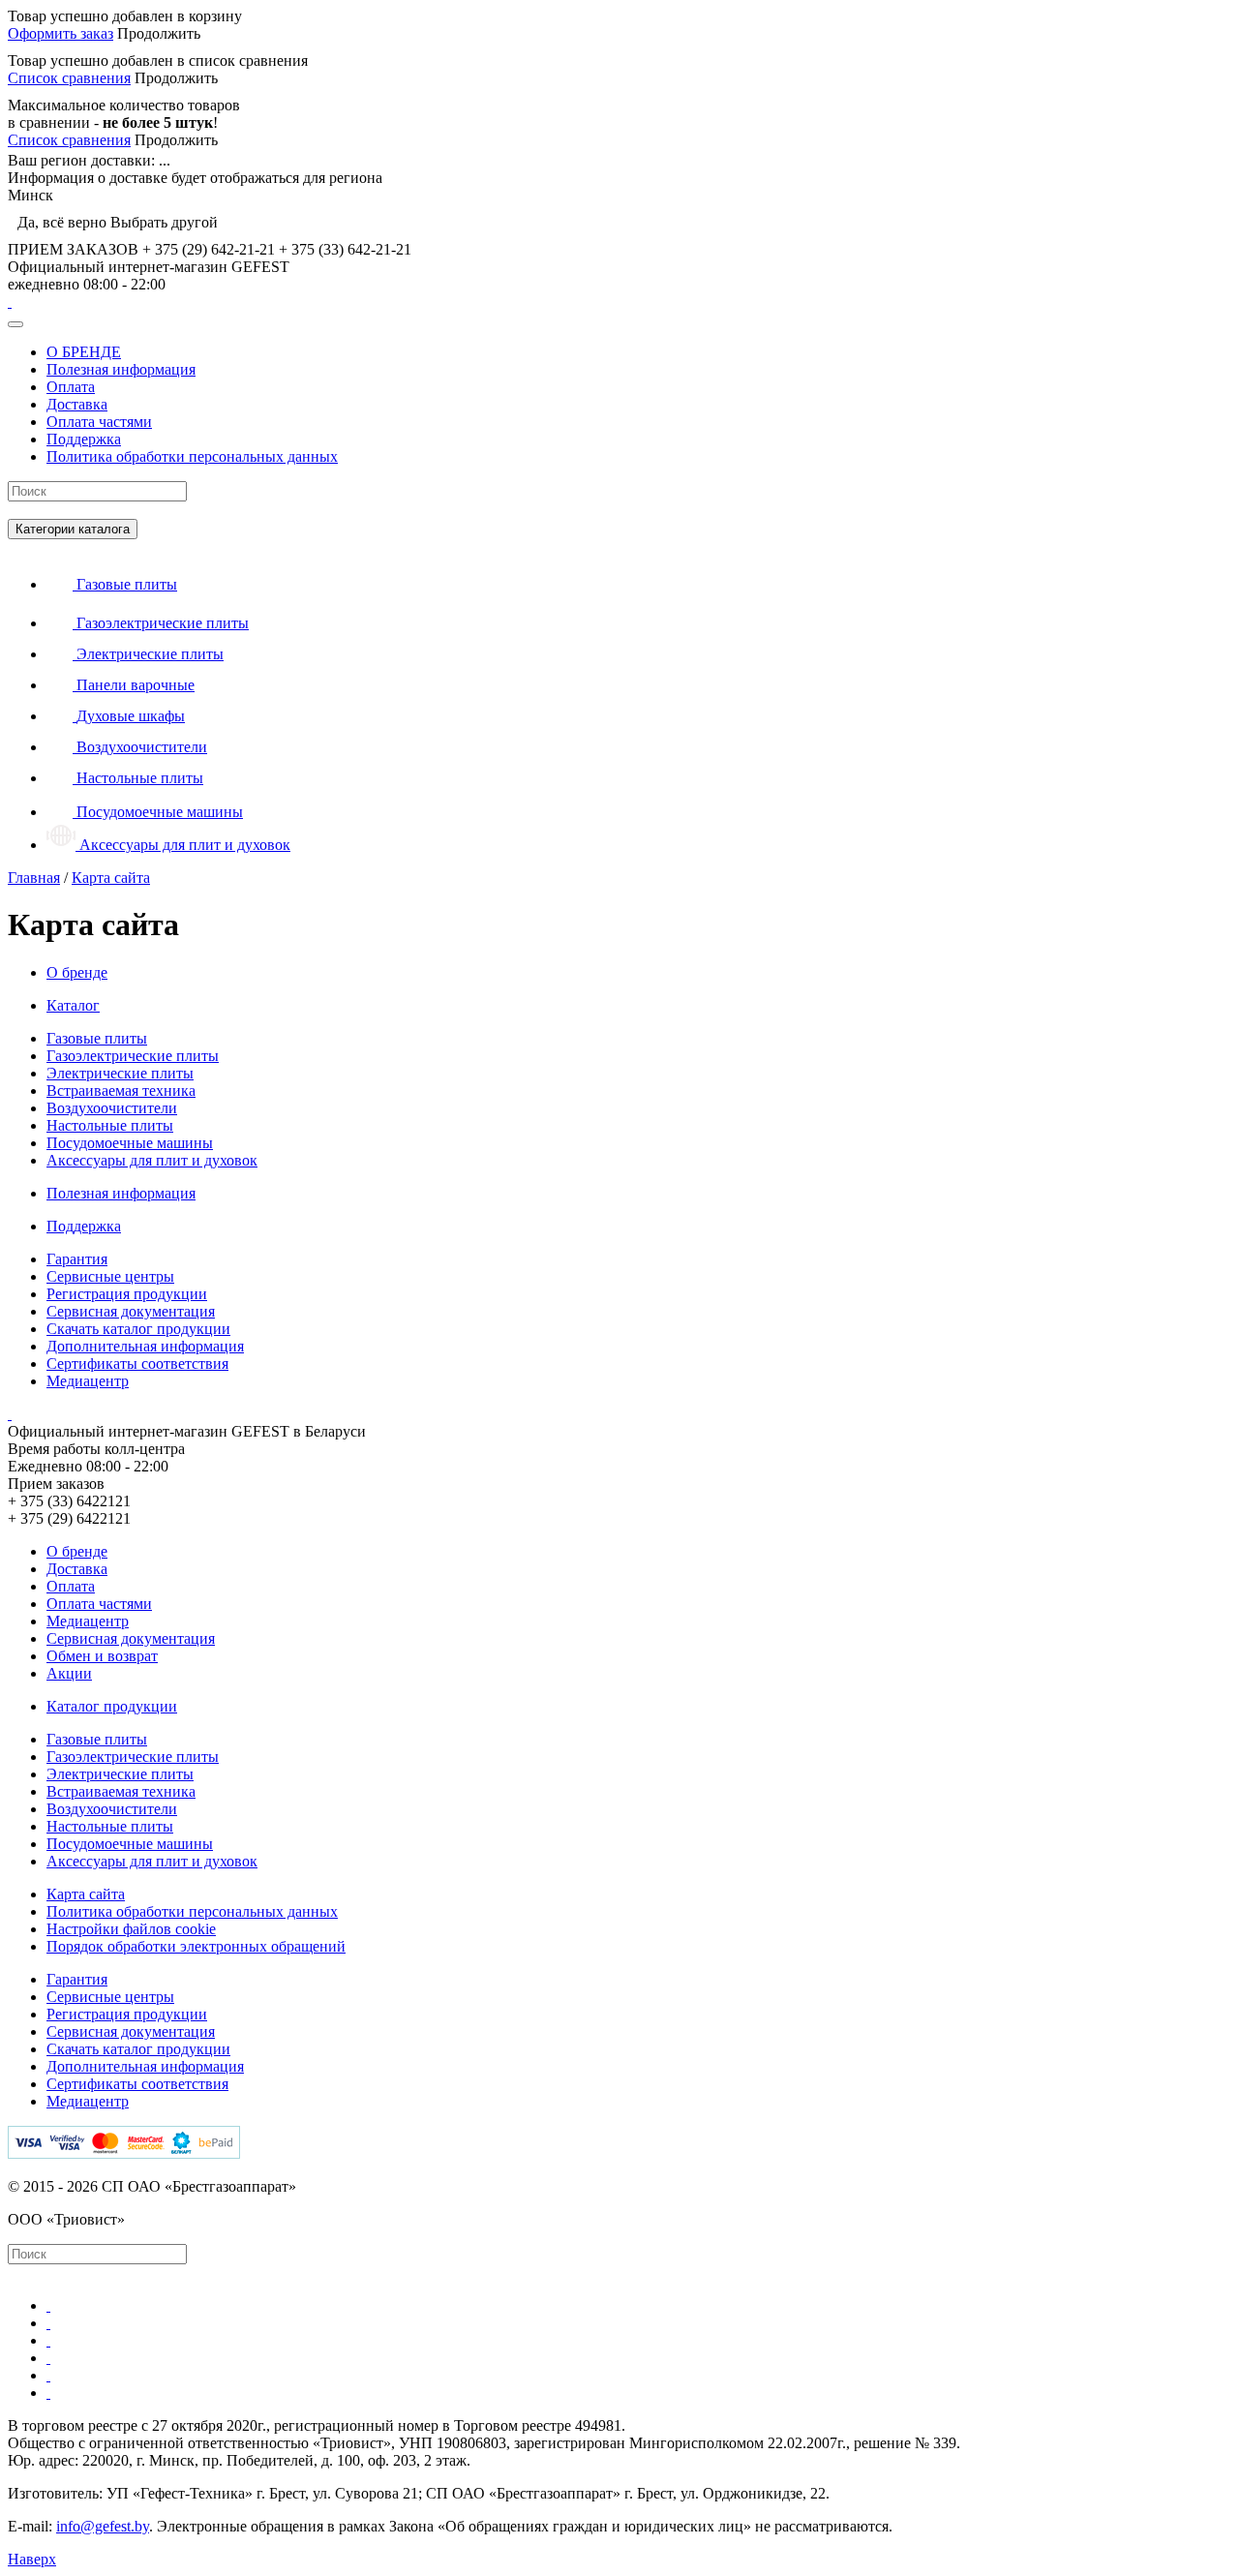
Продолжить (159, 33)
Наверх (32, 2559)
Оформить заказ (60, 33)
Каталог (73, 1005)
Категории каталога (73, 529)
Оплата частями (99, 422)
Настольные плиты (110, 1125)
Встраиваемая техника (121, 1091)
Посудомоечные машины (130, 1143)
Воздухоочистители (112, 1108)
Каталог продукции (112, 1706)
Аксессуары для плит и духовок (152, 1160)
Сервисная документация (131, 1311)
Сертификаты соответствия (137, 1364)
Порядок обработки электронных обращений (196, 1946)
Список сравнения (69, 78)
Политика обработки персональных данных (192, 456)
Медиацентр (88, 1381)
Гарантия (77, 1259)
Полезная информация (121, 369)
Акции (69, 1673)
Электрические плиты (120, 1073)
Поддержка (84, 439)
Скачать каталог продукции (138, 1329)
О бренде (77, 972)
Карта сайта (86, 1894)
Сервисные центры (110, 1276)
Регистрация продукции (127, 1294)
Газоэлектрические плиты (133, 1056)
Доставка (77, 404)
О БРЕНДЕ (84, 352)
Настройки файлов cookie (131, 1929)
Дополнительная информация (145, 1346)
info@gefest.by (103, 2526)
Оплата (71, 387)
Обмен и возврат (102, 1656)
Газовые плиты (97, 1038)
